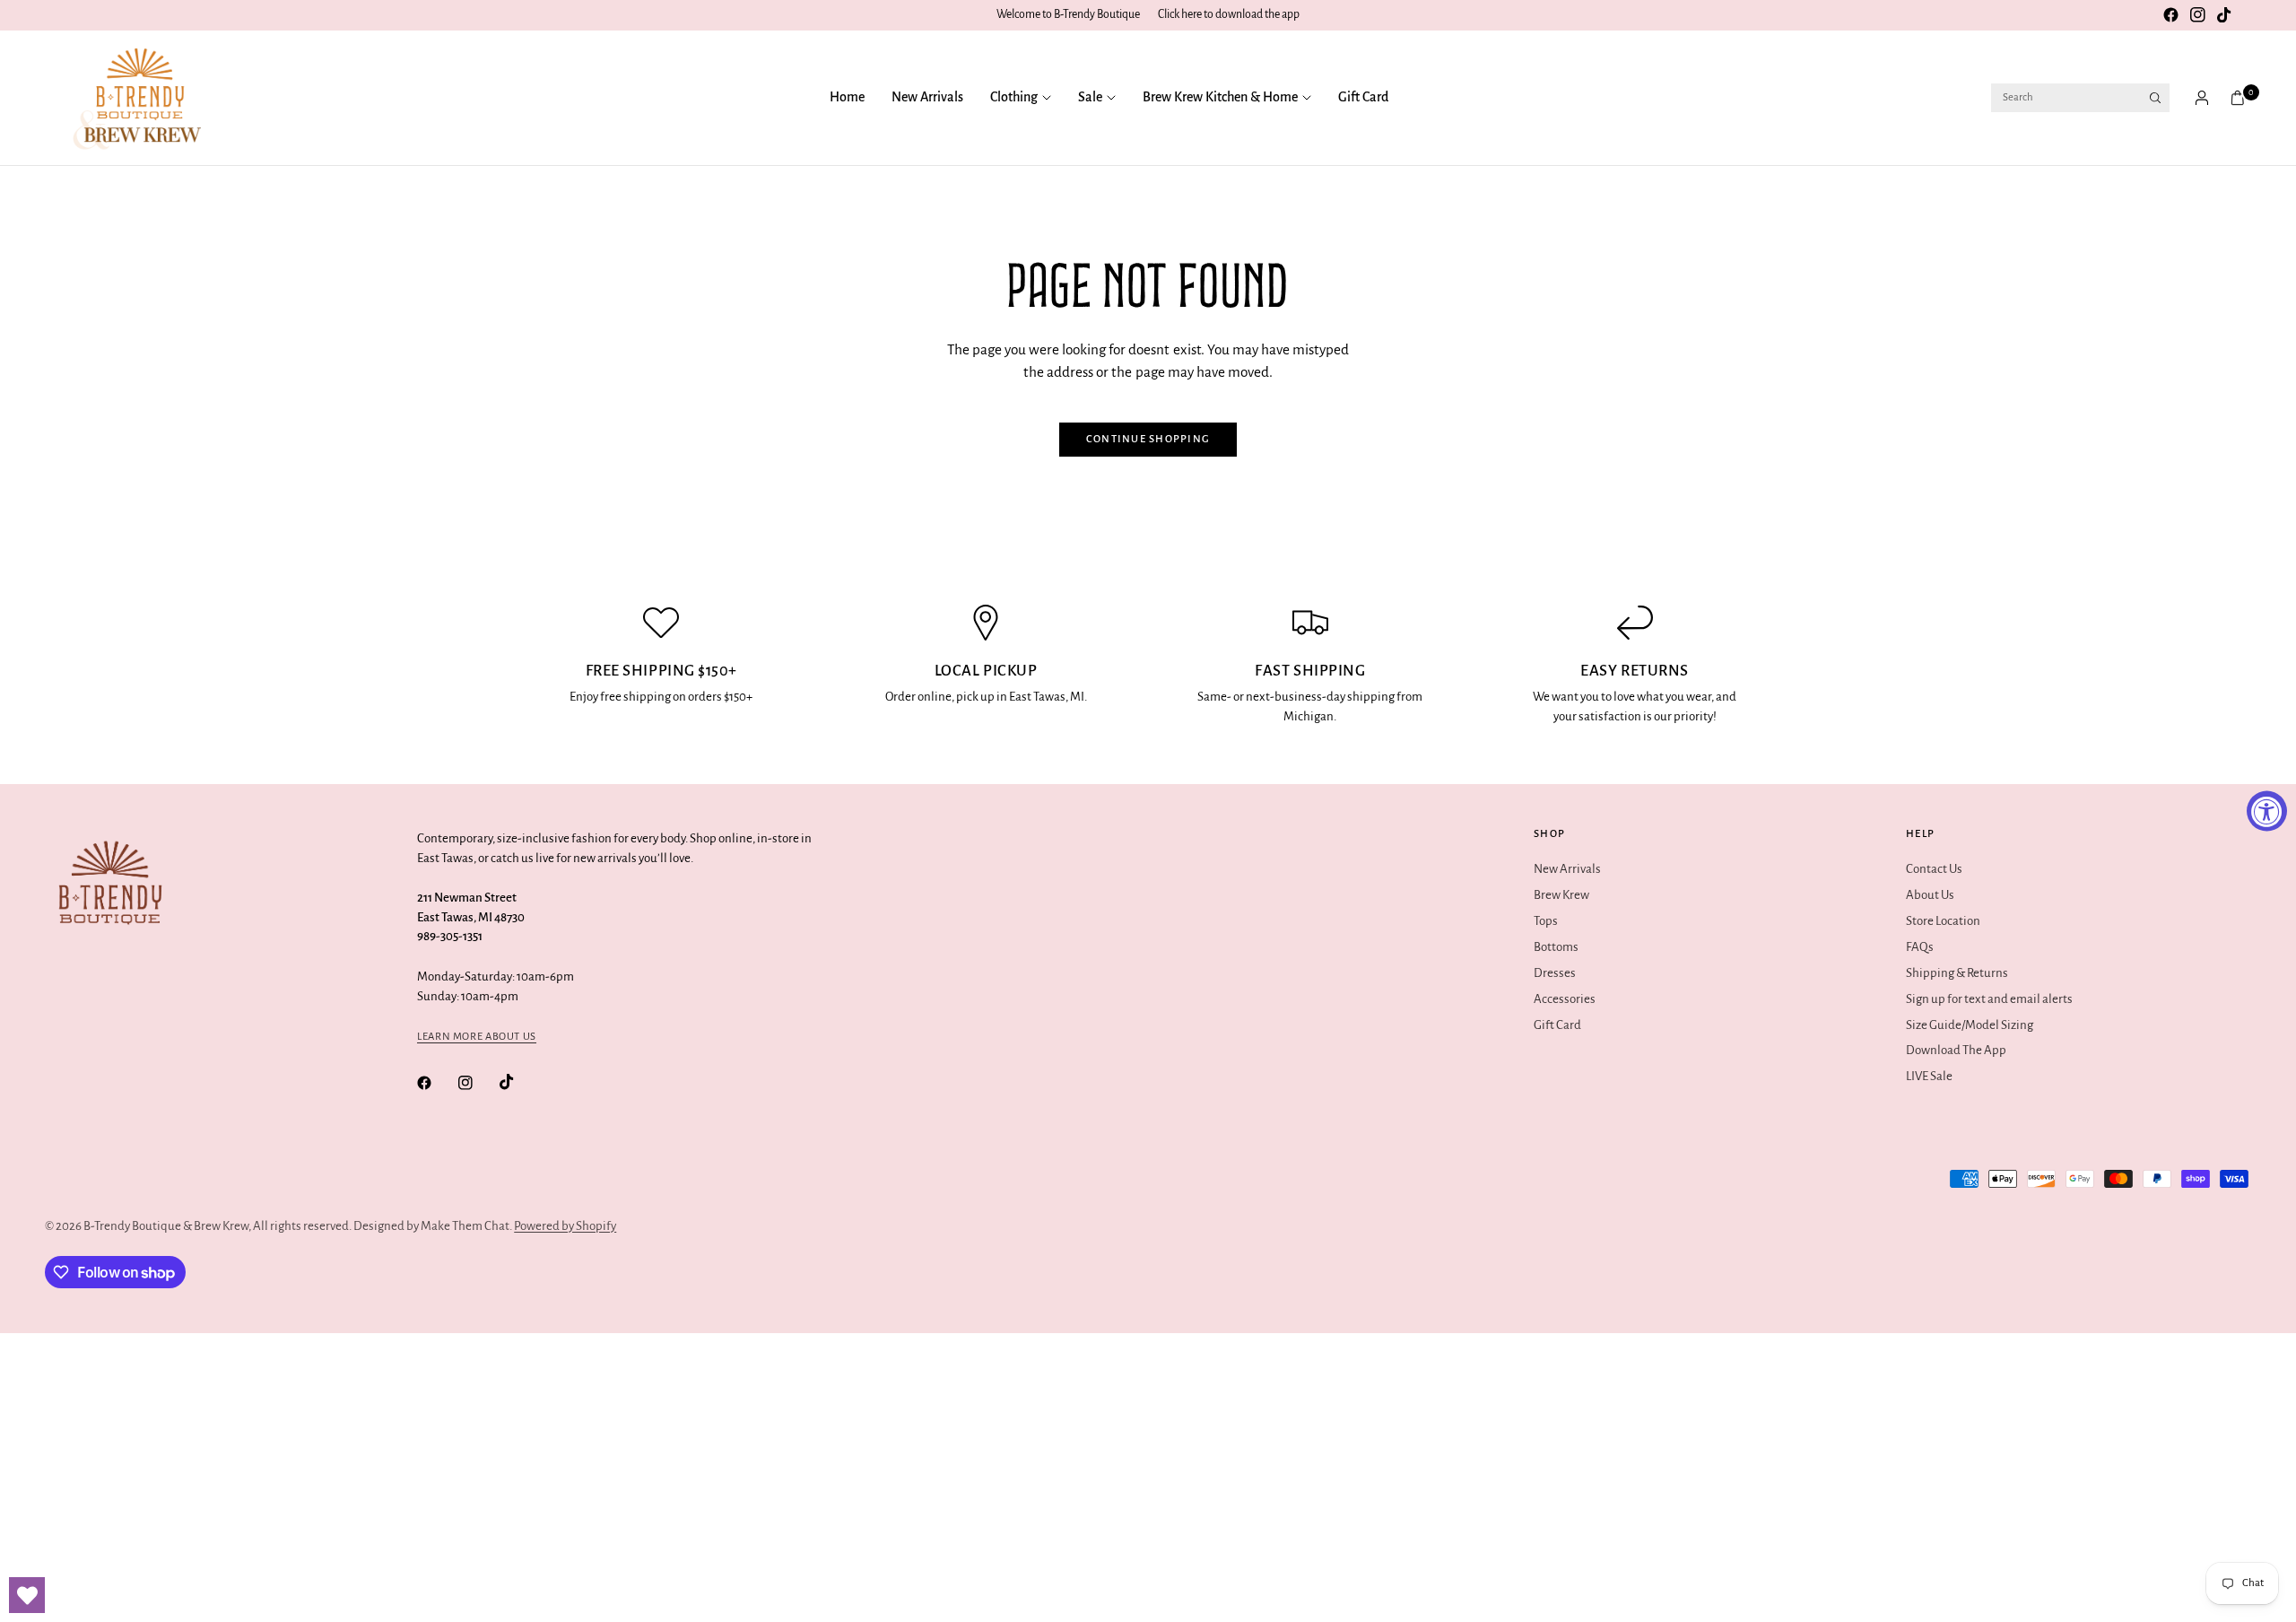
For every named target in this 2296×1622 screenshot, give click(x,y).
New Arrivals (927, 97)
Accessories (1565, 999)
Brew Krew (1561, 895)
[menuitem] (854, 98)
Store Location (1943, 921)
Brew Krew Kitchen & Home (1220, 97)
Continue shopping (1148, 439)
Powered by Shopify (565, 1226)
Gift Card (1363, 97)
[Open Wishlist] (27, 1595)
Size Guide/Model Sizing (1970, 1025)
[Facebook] (2170, 15)
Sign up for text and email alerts (1989, 999)
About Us (1930, 895)
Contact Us (1934, 869)
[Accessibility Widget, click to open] (2267, 811)
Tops (1546, 921)
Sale (1090, 97)
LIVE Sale (1929, 1076)
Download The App (1956, 1050)
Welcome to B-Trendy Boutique (1068, 14)
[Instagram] (2197, 15)
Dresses (1555, 973)
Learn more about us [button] (477, 1037)
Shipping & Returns (1957, 973)
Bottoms (1556, 947)
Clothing (1014, 97)
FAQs (1920, 947)
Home (847, 97)
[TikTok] (2224, 15)
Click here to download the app (1229, 14)
